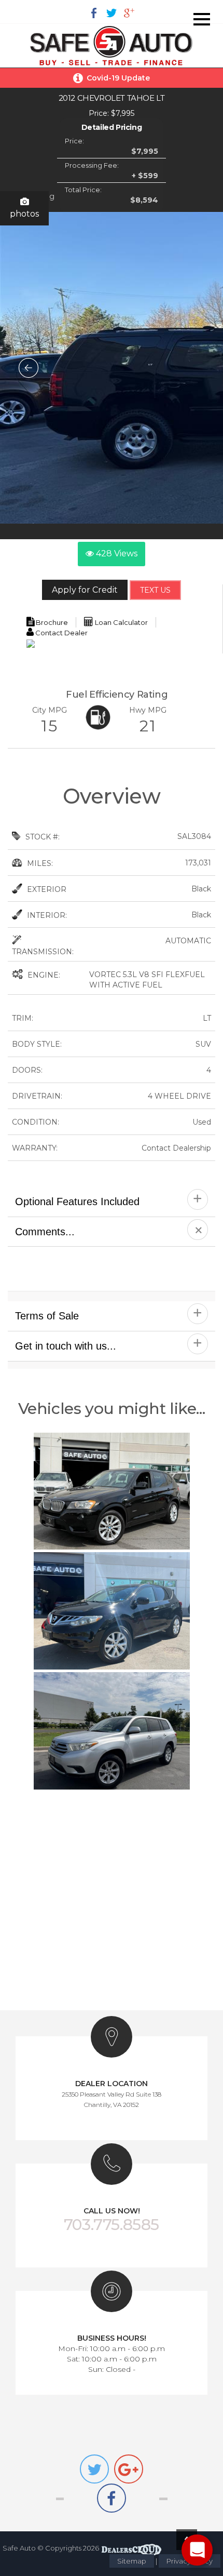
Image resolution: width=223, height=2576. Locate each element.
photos (24, 214)
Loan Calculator (121, 622)
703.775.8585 (112, 2225)
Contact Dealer (61, 633)
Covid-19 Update (118, 78)
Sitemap (132, 2561)
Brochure (51, 622)
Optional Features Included (77, 1202)
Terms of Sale (47, 1316)
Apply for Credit (85, 590)
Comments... (45, 1232)
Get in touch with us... (66, 1346)
